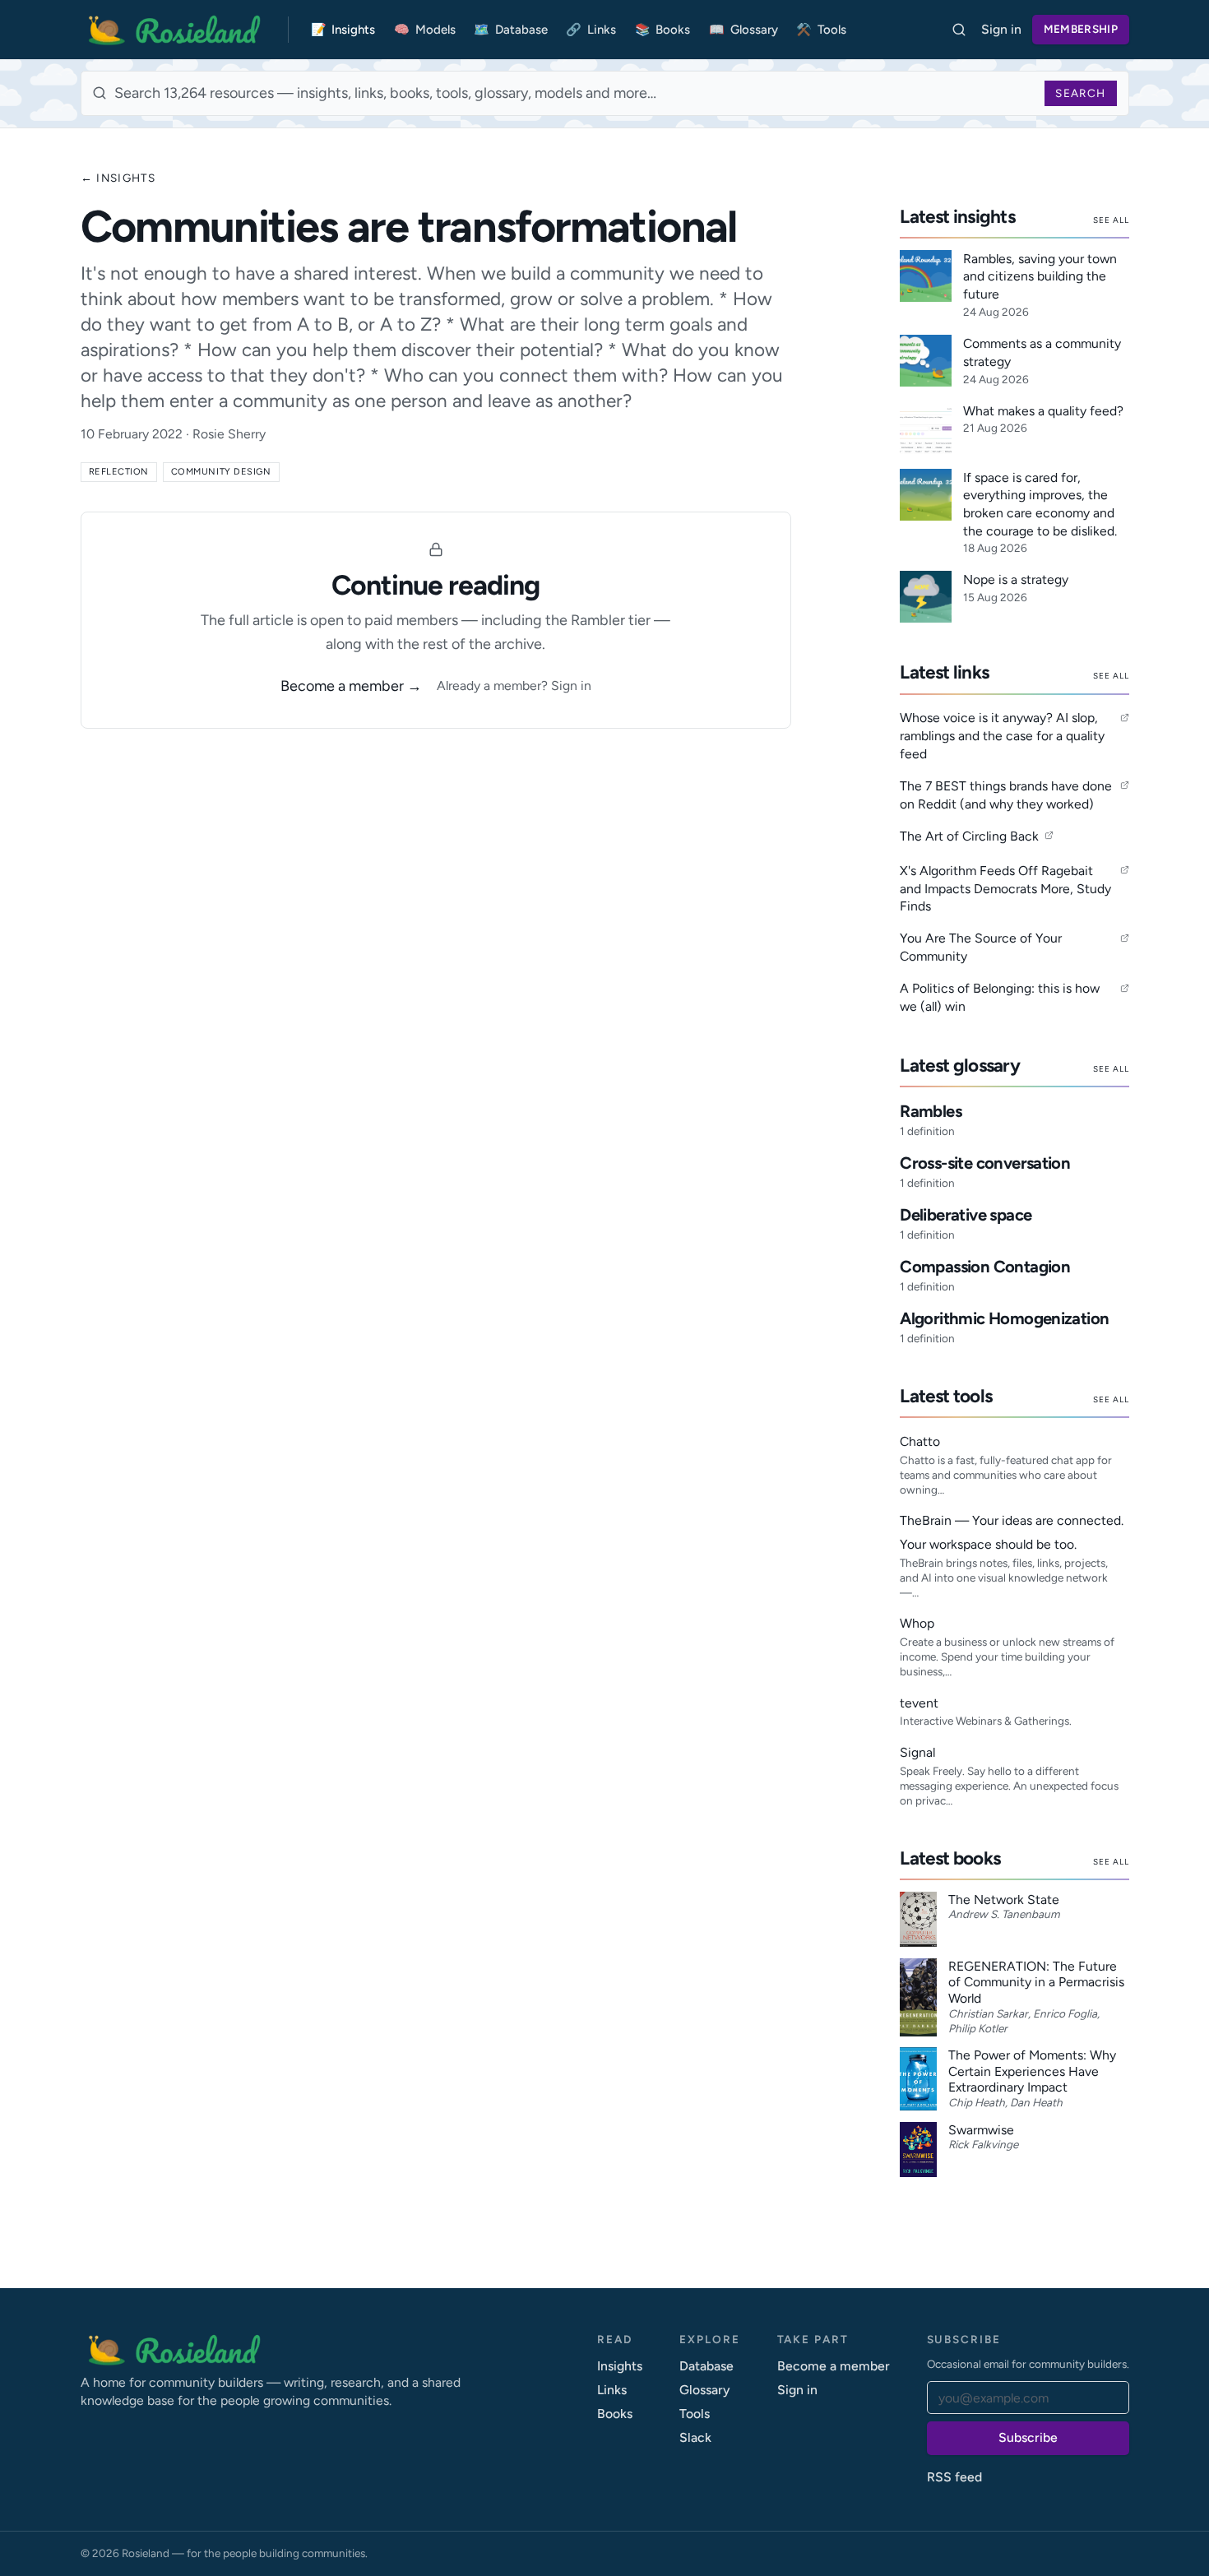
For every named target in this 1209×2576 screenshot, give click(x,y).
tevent (919, 1703)
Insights (343, 30)
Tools (821, 30)
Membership (1081, 29)
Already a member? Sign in (514, 686)
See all (1111, 220)
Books (663, 30)
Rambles (931, 1111)
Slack (695, 2437)
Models (425, 30)
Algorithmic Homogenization (1004, 1318)
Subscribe (1028, 2437)
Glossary (743, 30)
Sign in (1001, 29)
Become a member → (351, 686)
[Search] (959, 30)
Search (1080, 93)
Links (591, 30)
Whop (917, 1623)
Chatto (920, 1441)
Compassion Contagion (985, 1267)
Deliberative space (966, 1215)
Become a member (834, 2366)
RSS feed (954, 2477)
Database (511, 30)
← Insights (118, 178)
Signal (917, 1752)
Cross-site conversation (985, 1163)
